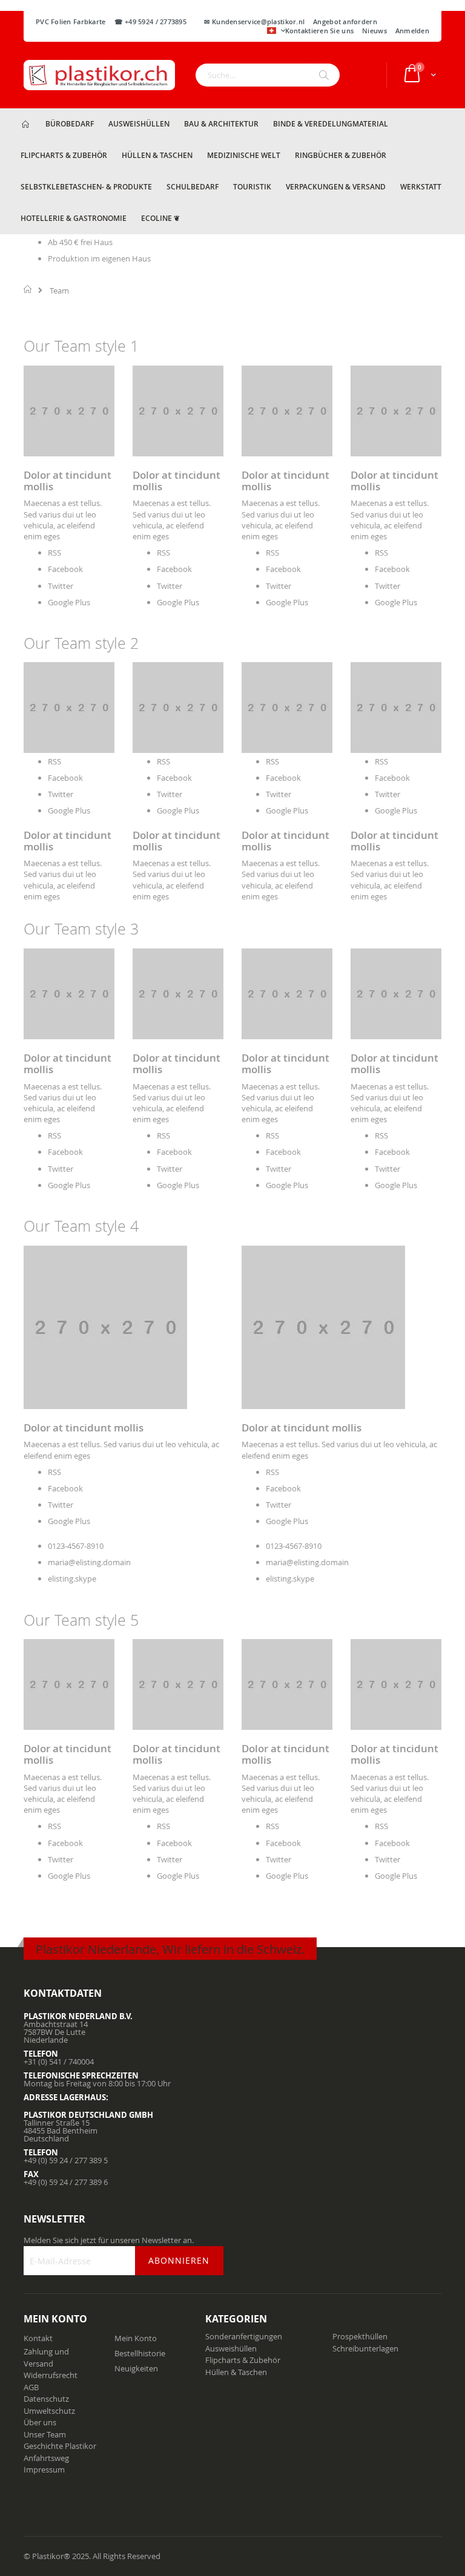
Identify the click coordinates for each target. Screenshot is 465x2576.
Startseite (28, 289)
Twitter (61, 586)
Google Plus (69, 602)
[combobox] (268, 75)
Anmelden (412, 31)
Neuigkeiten (136, 2368)
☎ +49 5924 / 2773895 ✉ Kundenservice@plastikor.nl (210, 21)
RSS (54, 553)
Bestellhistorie (140, 2353)
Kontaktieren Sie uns (320, 31)
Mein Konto (136, 2338)
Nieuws (374, 31)
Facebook (65, 569)
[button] (276, 31)
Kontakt (38, 2338)
